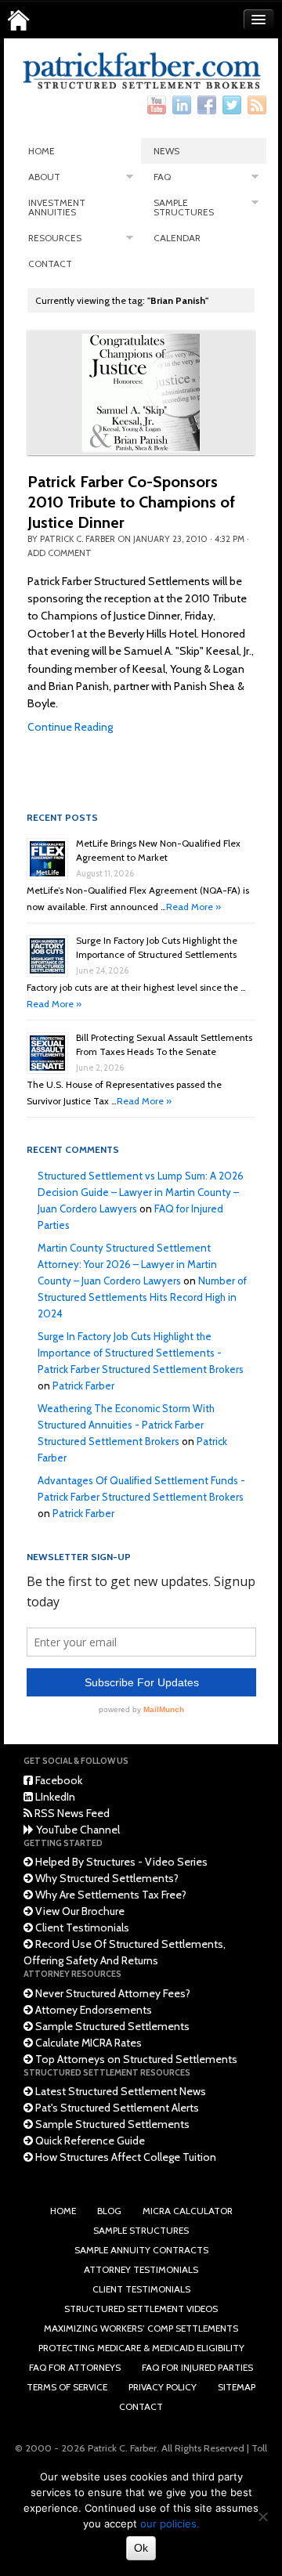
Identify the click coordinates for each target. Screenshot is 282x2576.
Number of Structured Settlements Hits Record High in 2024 (142, 1297)
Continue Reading (70, 727)
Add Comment (60, 553)
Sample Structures (184, 207)
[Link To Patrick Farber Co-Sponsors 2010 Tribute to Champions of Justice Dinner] (141, 392)
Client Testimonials (81, 1927)
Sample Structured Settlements (111, 2026)
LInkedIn (54, 1797)
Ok (141, 2548)
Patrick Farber (83, 1386)
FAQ (162, 177)
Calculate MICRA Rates (87, 2043)
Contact (50, 264)
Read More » (193, 907)
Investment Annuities (57, 207)
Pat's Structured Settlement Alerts (116, 2108)
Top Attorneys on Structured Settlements (135, 2059)
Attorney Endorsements (92, 2010)
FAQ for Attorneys (75, 2367)
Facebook (58, 1780)
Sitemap (237, 2387)
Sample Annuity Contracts (141, 2250)
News (166, 151)
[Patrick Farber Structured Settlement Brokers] (18, 20)
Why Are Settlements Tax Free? (110, 1895)
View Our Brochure (79, 1911)
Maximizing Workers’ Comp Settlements (141, 2328)
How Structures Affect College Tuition (125, 2157)
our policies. (170, 2524)
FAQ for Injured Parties (197, 2367)
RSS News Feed (71, 1813)
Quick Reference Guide (89, 2141)
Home (42, 151)
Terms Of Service (67, 2387)
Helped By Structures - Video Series (120, 1862)
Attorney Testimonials (141, 2269)
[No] (262, 2516)
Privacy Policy (163, 2387)
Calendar (177, 238)
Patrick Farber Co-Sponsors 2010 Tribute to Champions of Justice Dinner (131, 502)
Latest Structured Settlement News (119, 2091)
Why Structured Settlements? (106, 1878)
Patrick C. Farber (78, 539)
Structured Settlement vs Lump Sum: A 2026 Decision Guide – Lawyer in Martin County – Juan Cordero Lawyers (141, 1192)
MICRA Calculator (188, 2211)
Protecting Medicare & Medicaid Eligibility (141, 2348)
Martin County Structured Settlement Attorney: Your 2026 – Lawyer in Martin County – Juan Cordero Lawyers (127, 1264)
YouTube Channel (77, 1830)
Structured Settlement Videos (141, 2309)
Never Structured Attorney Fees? (112, 1993)
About (44, 177)
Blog (109, 2211)
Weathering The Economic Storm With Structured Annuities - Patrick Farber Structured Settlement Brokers (126, 1425)
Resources (55, 238)
